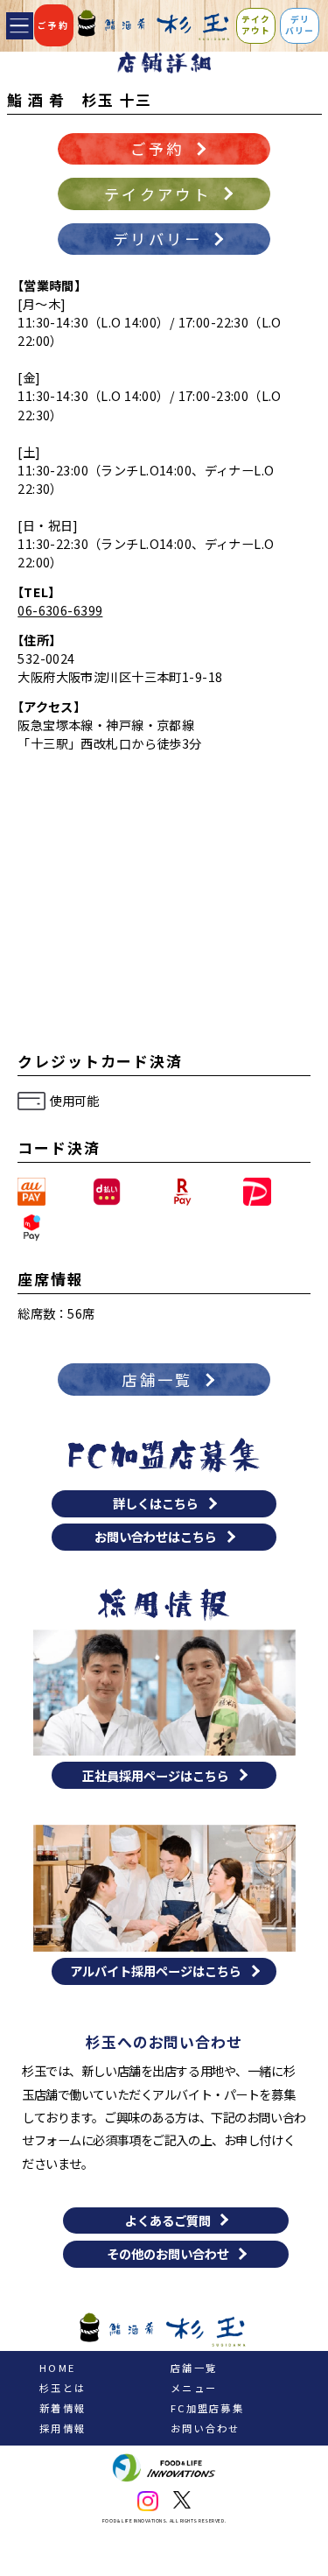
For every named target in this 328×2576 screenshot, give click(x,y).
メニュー (194, 2388)
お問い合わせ (206, 2428)
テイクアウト (256, 25)
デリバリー (300, 25)
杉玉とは (63, 2388)
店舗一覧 (194, 2368)
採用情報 (63, 2428)
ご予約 (53, 25)
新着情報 (63, 2408)
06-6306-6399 (60, 610)
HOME (57, 2368)
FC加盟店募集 (207, 2408)
